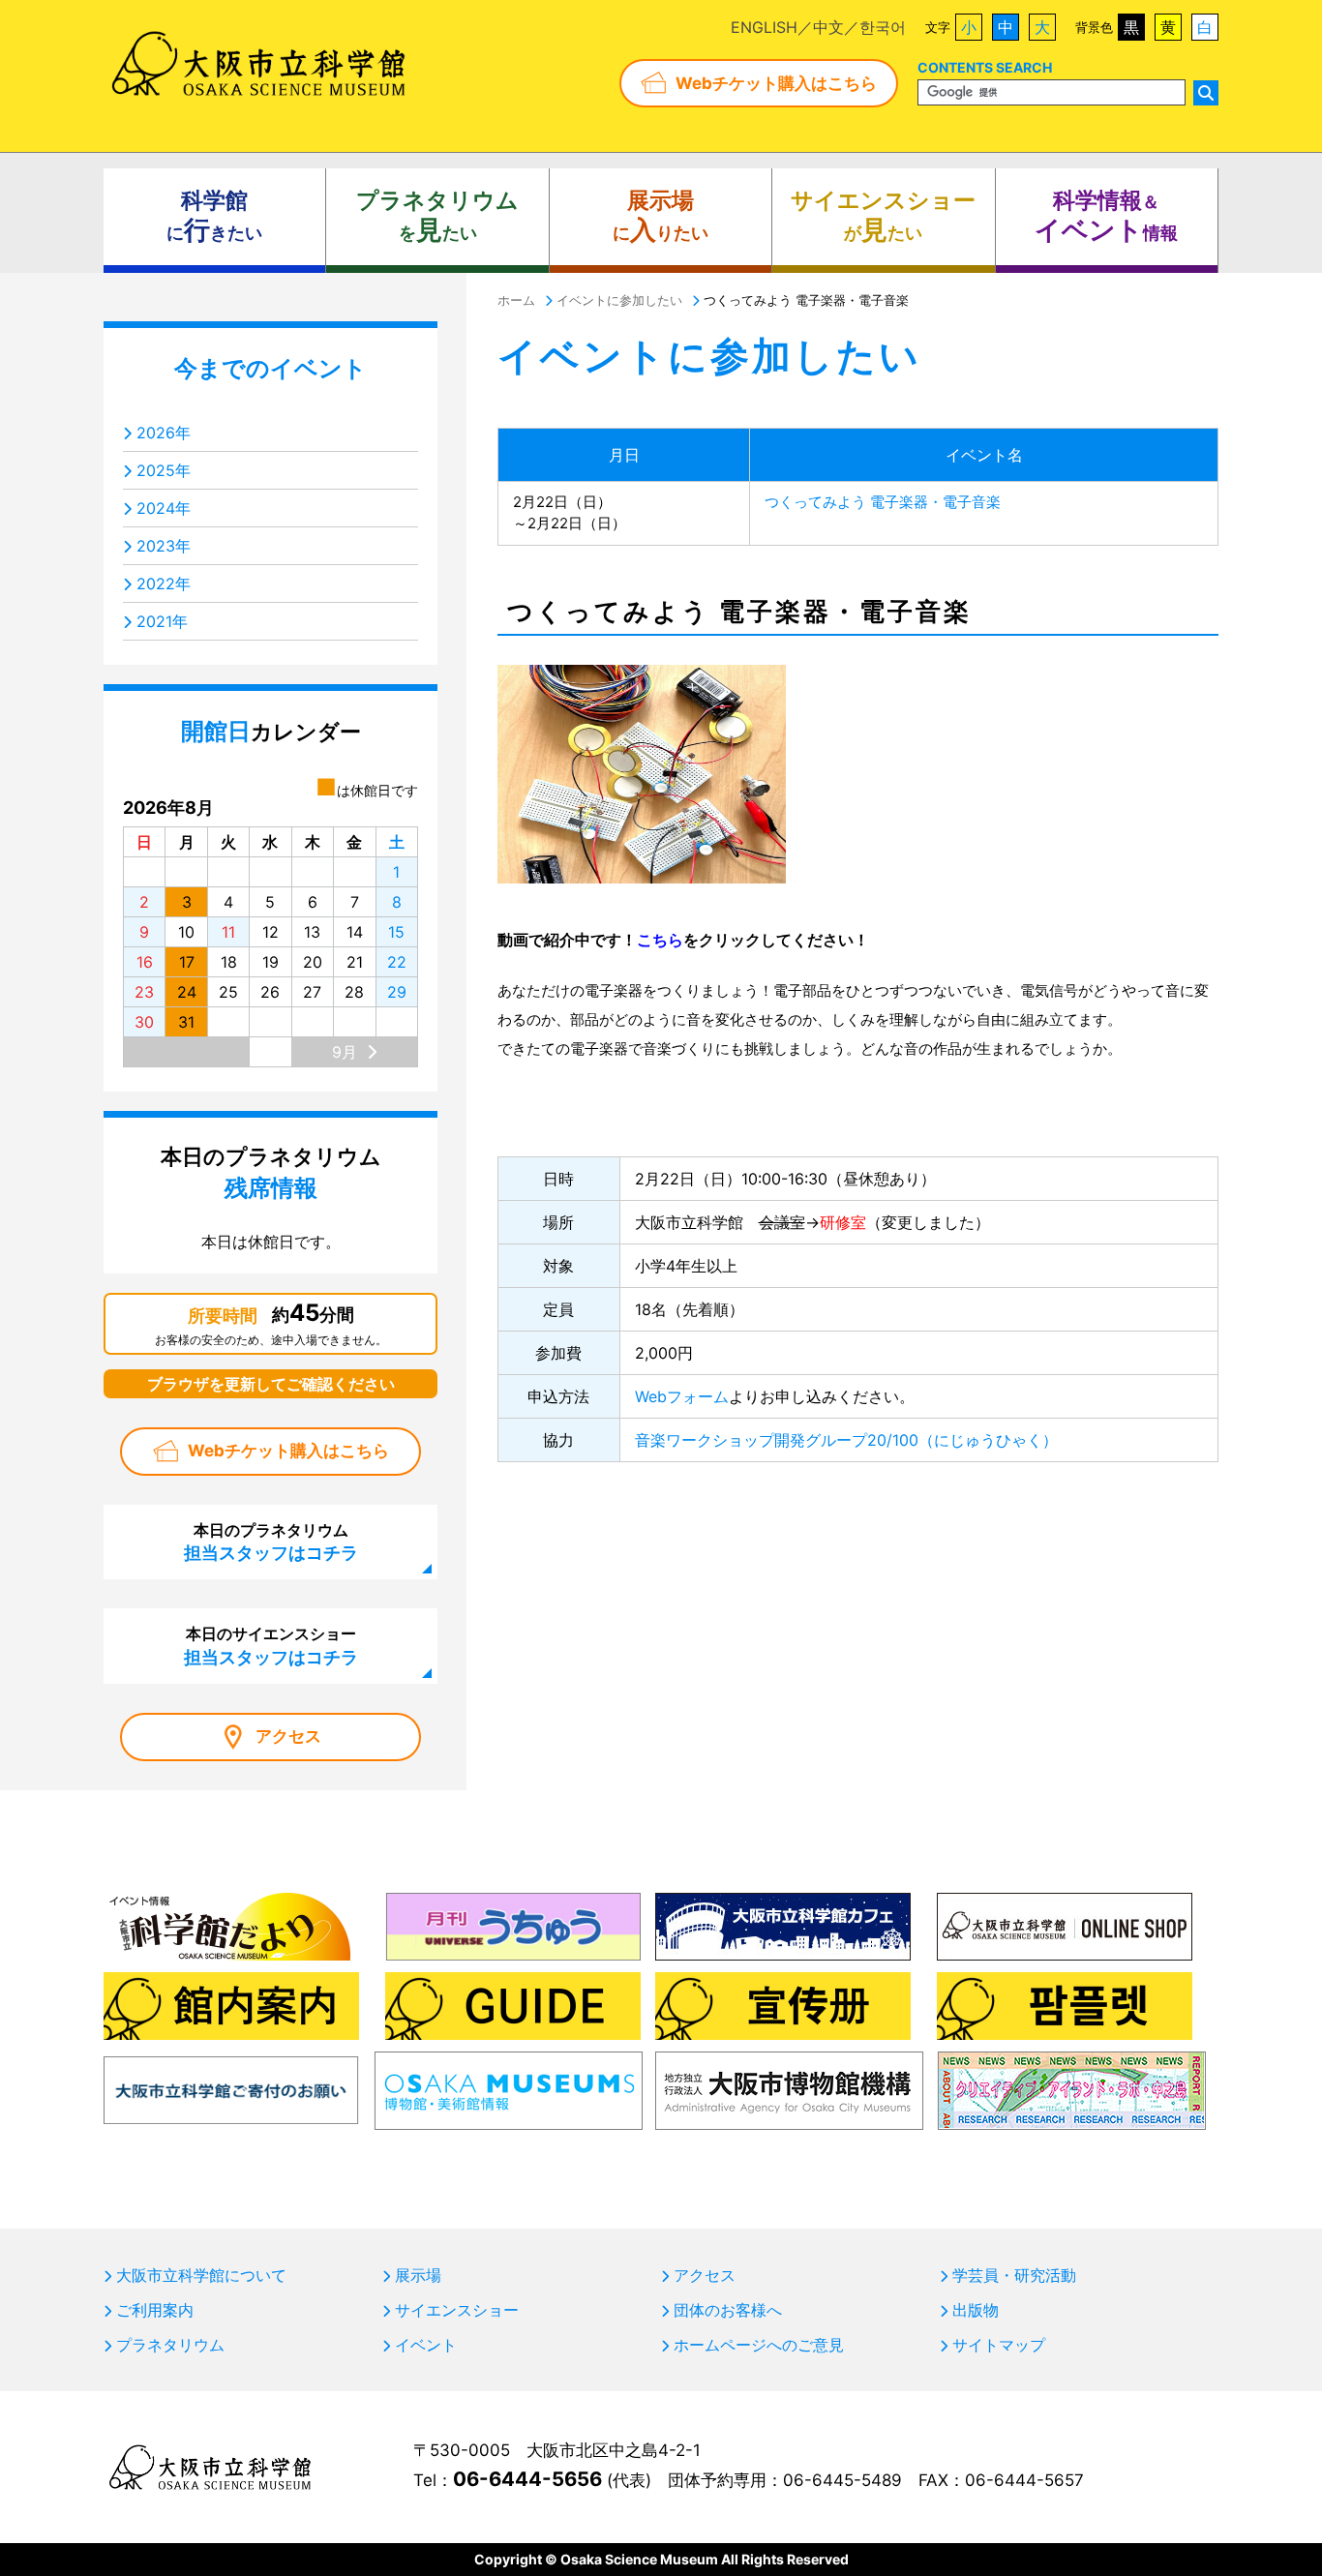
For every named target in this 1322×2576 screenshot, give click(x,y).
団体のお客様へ (728, 2310)
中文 (828, 27)
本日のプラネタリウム (271, 1542)
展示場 (418, 2275)
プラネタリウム (170, 2345)
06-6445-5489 (842, 2480)
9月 (345, 1052)
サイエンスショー (457, 2310)
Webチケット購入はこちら (776, 83)
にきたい (214, 216)
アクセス (288, 1736)
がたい (883, 216)
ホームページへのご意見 (759, 2345)
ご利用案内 (155, 2310)
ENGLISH (764, 27)
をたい (437, 216)
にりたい (661, 216)
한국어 (883, 27)
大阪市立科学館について (201, 2275)
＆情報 (1106, 216)
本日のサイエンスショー (271, 1645)
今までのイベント (270, 368)
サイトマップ (999, 2345)
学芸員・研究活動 (1014, 2275)
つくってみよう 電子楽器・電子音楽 (883, 502)
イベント (426, 2345)
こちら (660, 940)
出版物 (976, 2310)
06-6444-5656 (527, 2479)
